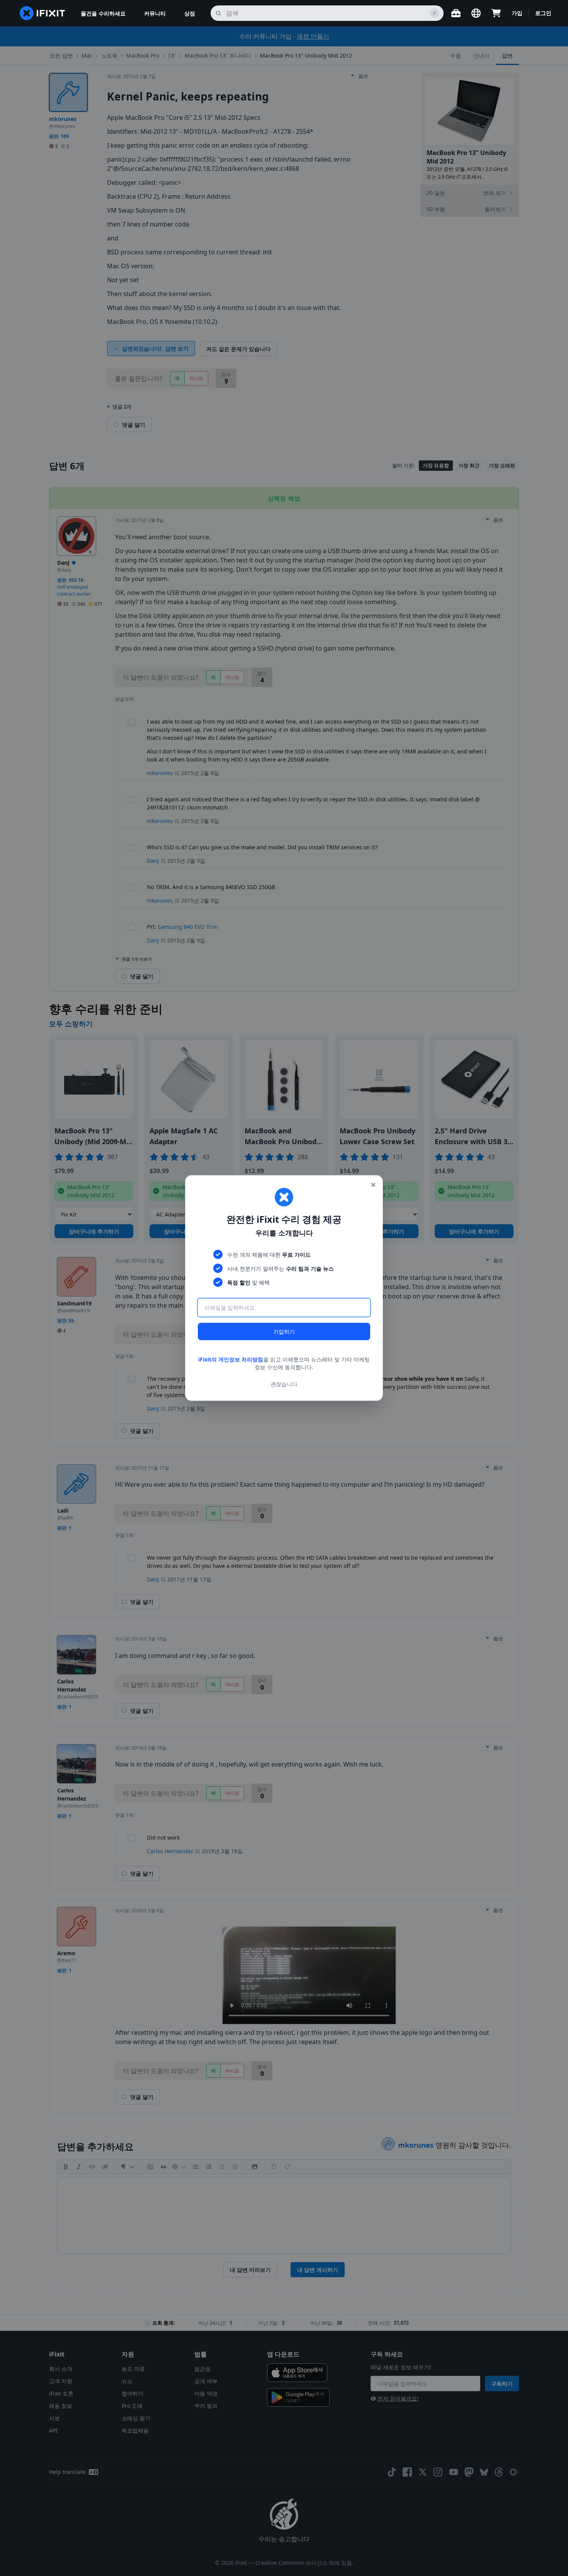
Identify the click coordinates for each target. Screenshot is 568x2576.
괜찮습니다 (284, 1384)
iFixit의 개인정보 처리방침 (231, 1359)
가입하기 (284, 1331)
